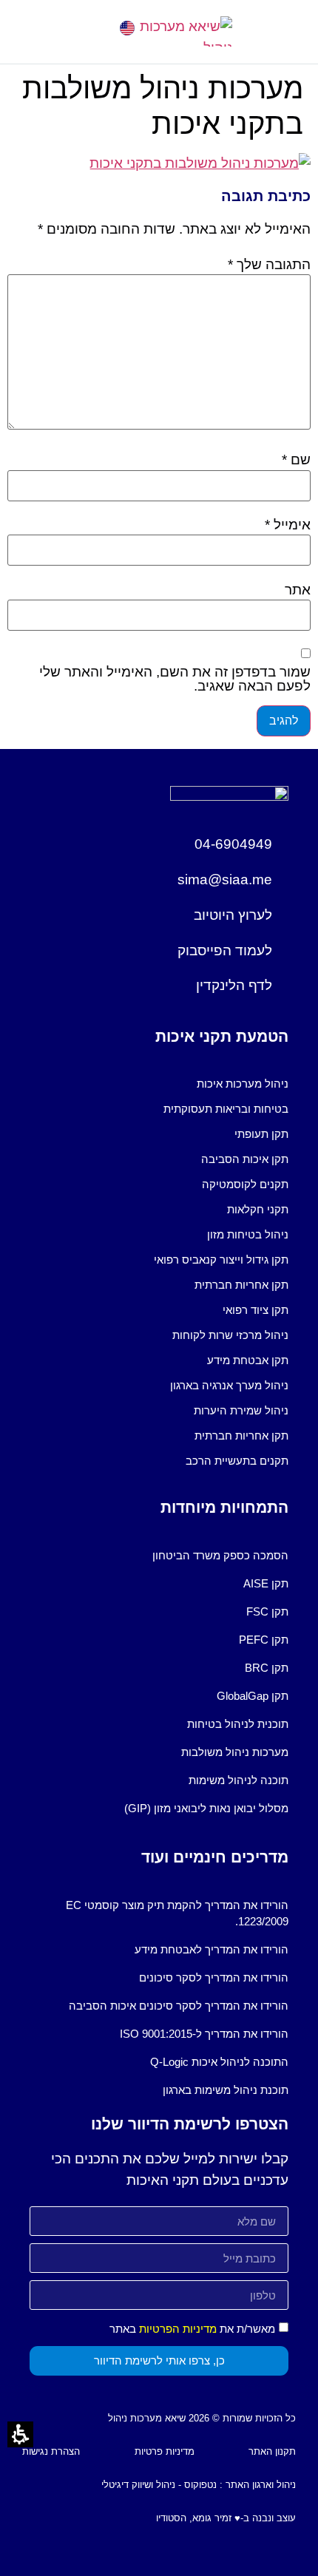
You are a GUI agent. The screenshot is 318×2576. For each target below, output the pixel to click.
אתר (298, 590)
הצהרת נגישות (51, 2451)
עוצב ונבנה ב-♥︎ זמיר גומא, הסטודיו (226, 2518)
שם (296, 460)
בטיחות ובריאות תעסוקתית (226, 1109)
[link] (127, 28)
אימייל (288, 525)
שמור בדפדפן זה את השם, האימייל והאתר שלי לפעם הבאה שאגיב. (175, 679)
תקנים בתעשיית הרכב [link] (237, 1461)
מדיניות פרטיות (165, 2451)
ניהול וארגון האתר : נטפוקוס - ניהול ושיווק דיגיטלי (199, 2485)
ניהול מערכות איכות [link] (243, 1084)
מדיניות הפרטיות (178, 2329)
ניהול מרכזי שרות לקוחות (230, 1335)
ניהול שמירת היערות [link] (241, 1410)
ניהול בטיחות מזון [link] (248, 1234)
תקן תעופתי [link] (261, 1134)
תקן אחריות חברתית (241, 1285)
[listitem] (159, 1084)
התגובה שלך (269, 264)
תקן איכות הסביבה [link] (245, 1159)
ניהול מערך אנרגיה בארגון (229, 1385)
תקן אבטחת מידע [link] (248, 1360)
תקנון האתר (272, 2451)
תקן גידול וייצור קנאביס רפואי (221, 1260)
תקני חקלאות (258, 1209)
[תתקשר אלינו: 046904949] (83, 28)
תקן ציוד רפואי (256, 1310)
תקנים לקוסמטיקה (245, 1184)
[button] (35, 31)
